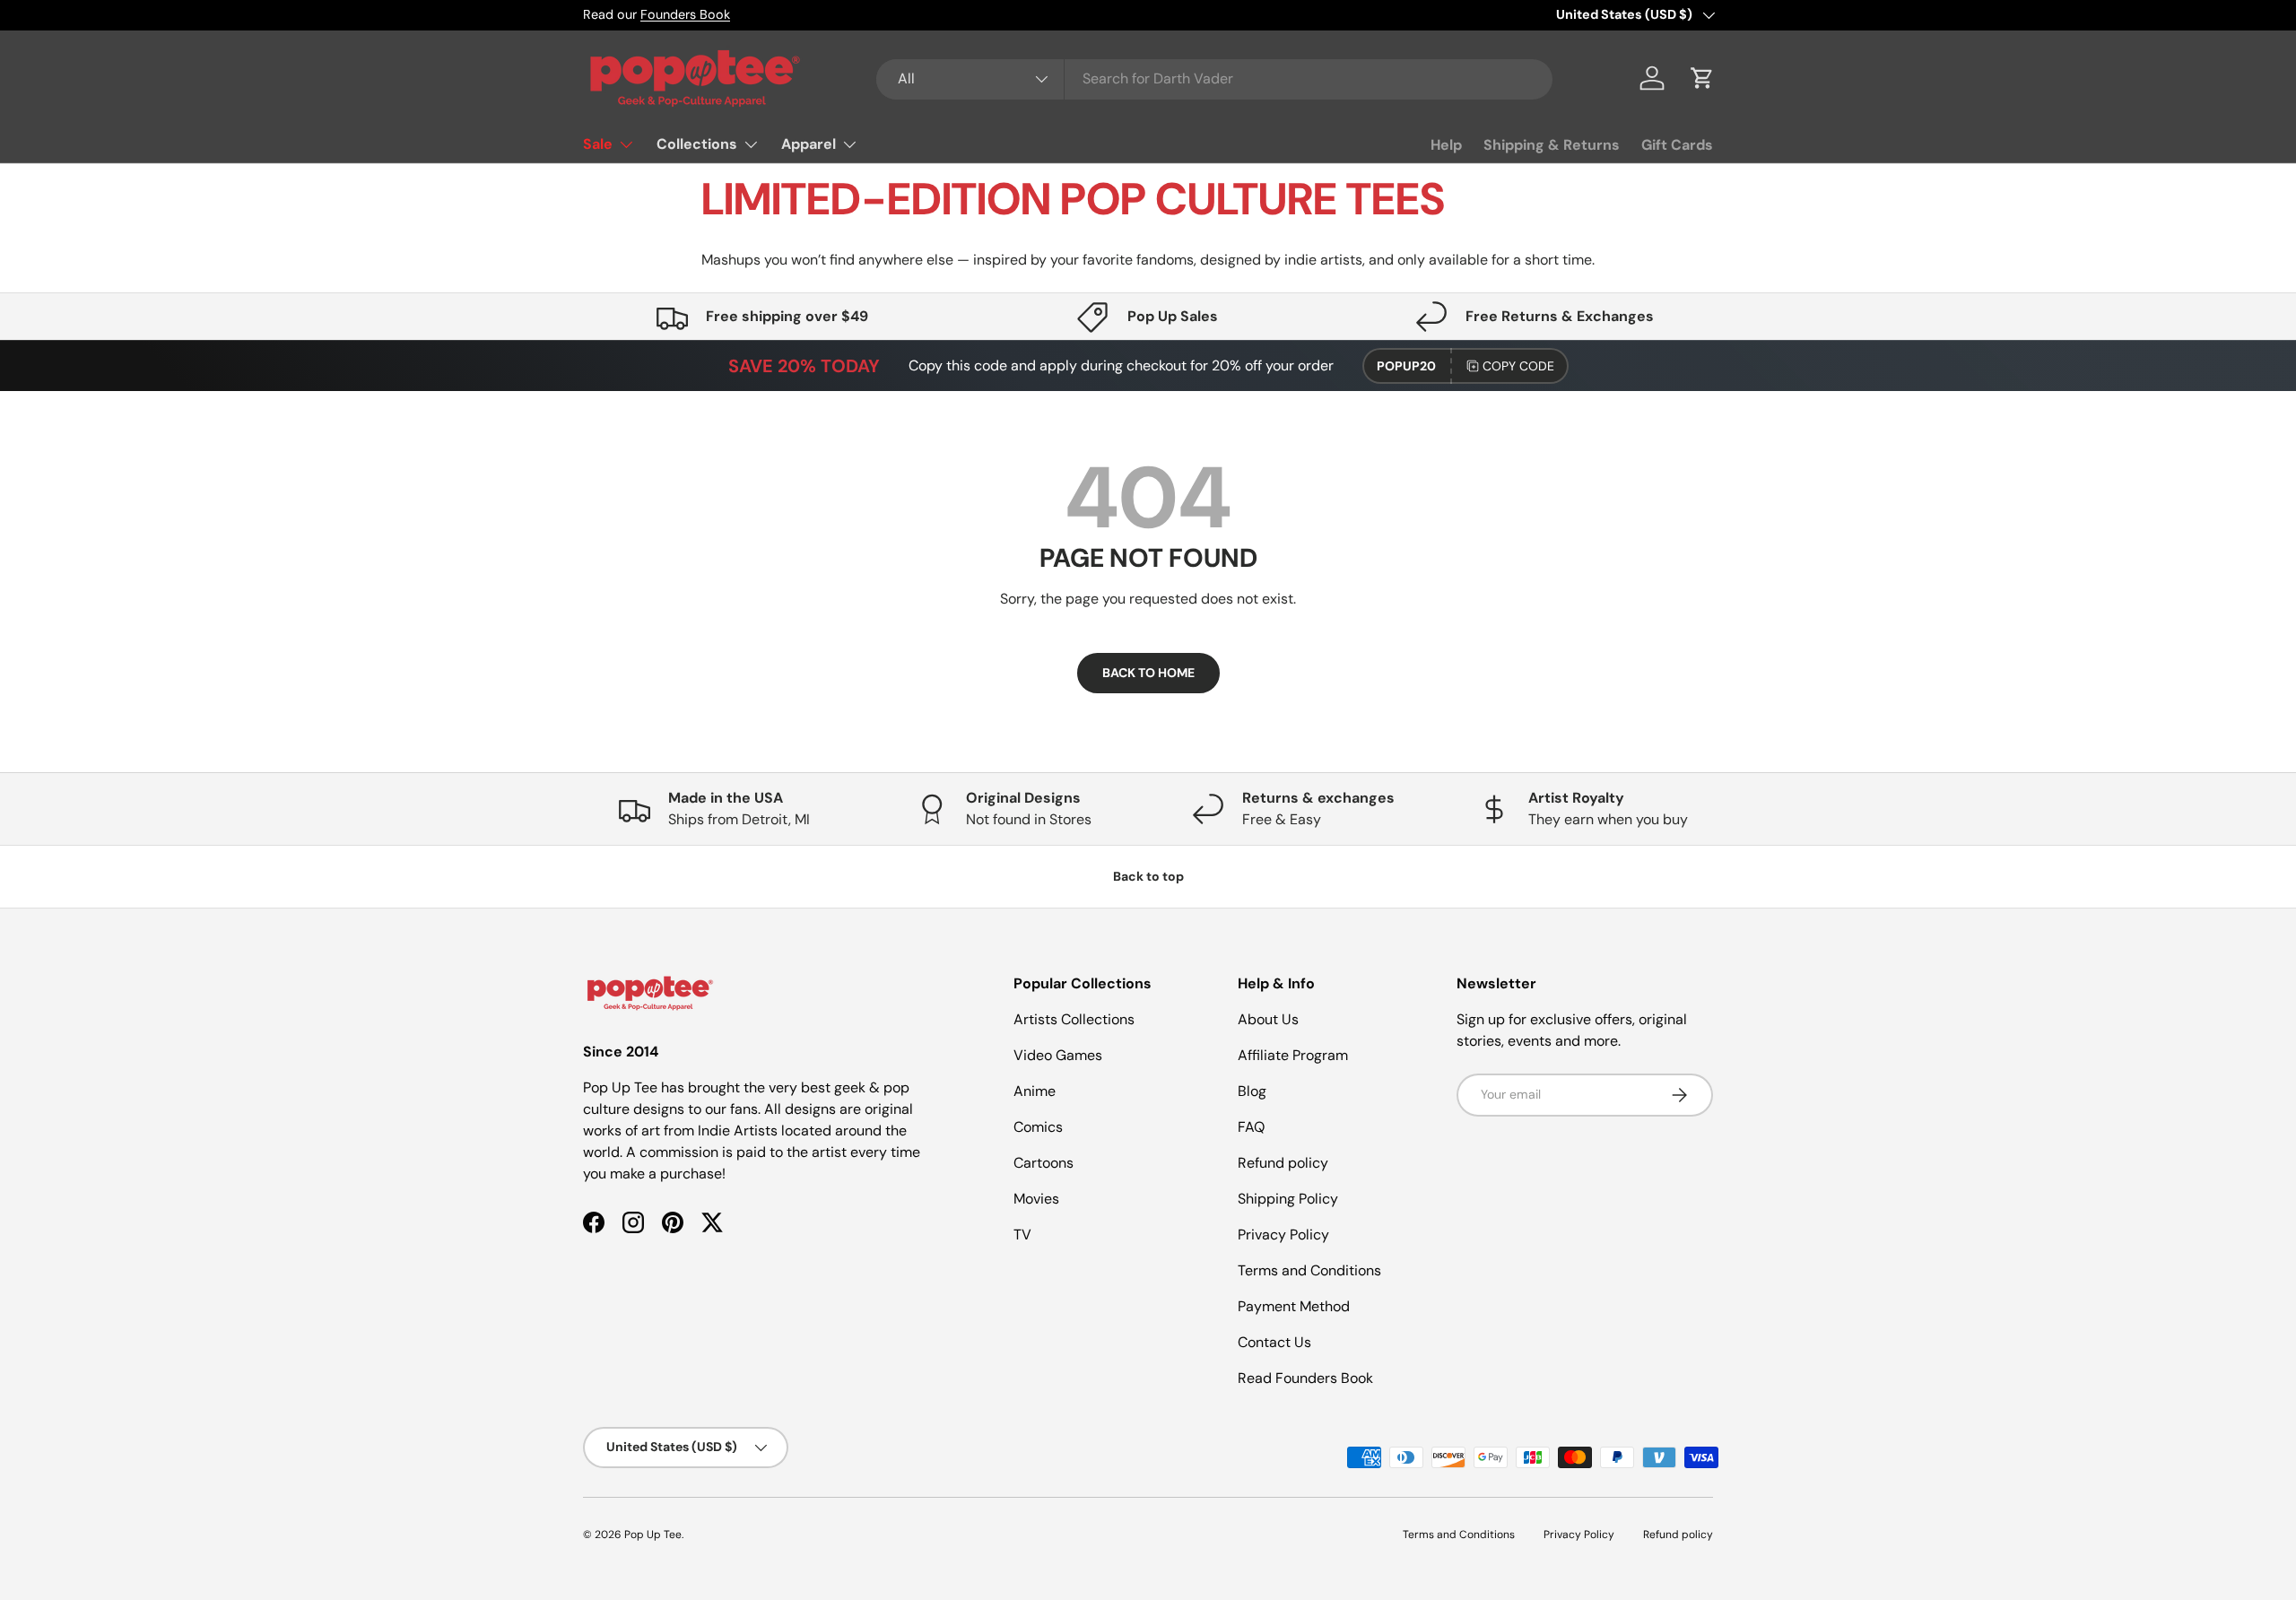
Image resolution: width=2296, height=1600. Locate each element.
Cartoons (1044, 1163)
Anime (1035, 1091)
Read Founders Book (1305, 1378)
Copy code (1518, 366)
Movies (1036, 1199)
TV (1022, 1235)
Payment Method (1294, 1306)
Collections (697, 144)
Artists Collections (1074, 1019)
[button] (1702, 78)
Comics (1038, 1127)
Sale (598, 144)
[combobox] (1214, 78)
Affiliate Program (1293, 1055)
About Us (1268, 1019)
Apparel (809, 144)
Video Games (1058, 1055)
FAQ (1251, 1127)
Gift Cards (1677, 145)
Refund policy (1283, 1163)
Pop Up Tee (653, 1535)
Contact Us (1274, 1342)
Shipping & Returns (1552, 145)
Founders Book (685, 14)
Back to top (1148, 876)
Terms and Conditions (1309, 1270)
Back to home (1148, 673)
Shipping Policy (1288, 1199)
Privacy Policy (1283, 1235)
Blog (1252, 1091)
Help (1446, 145)
